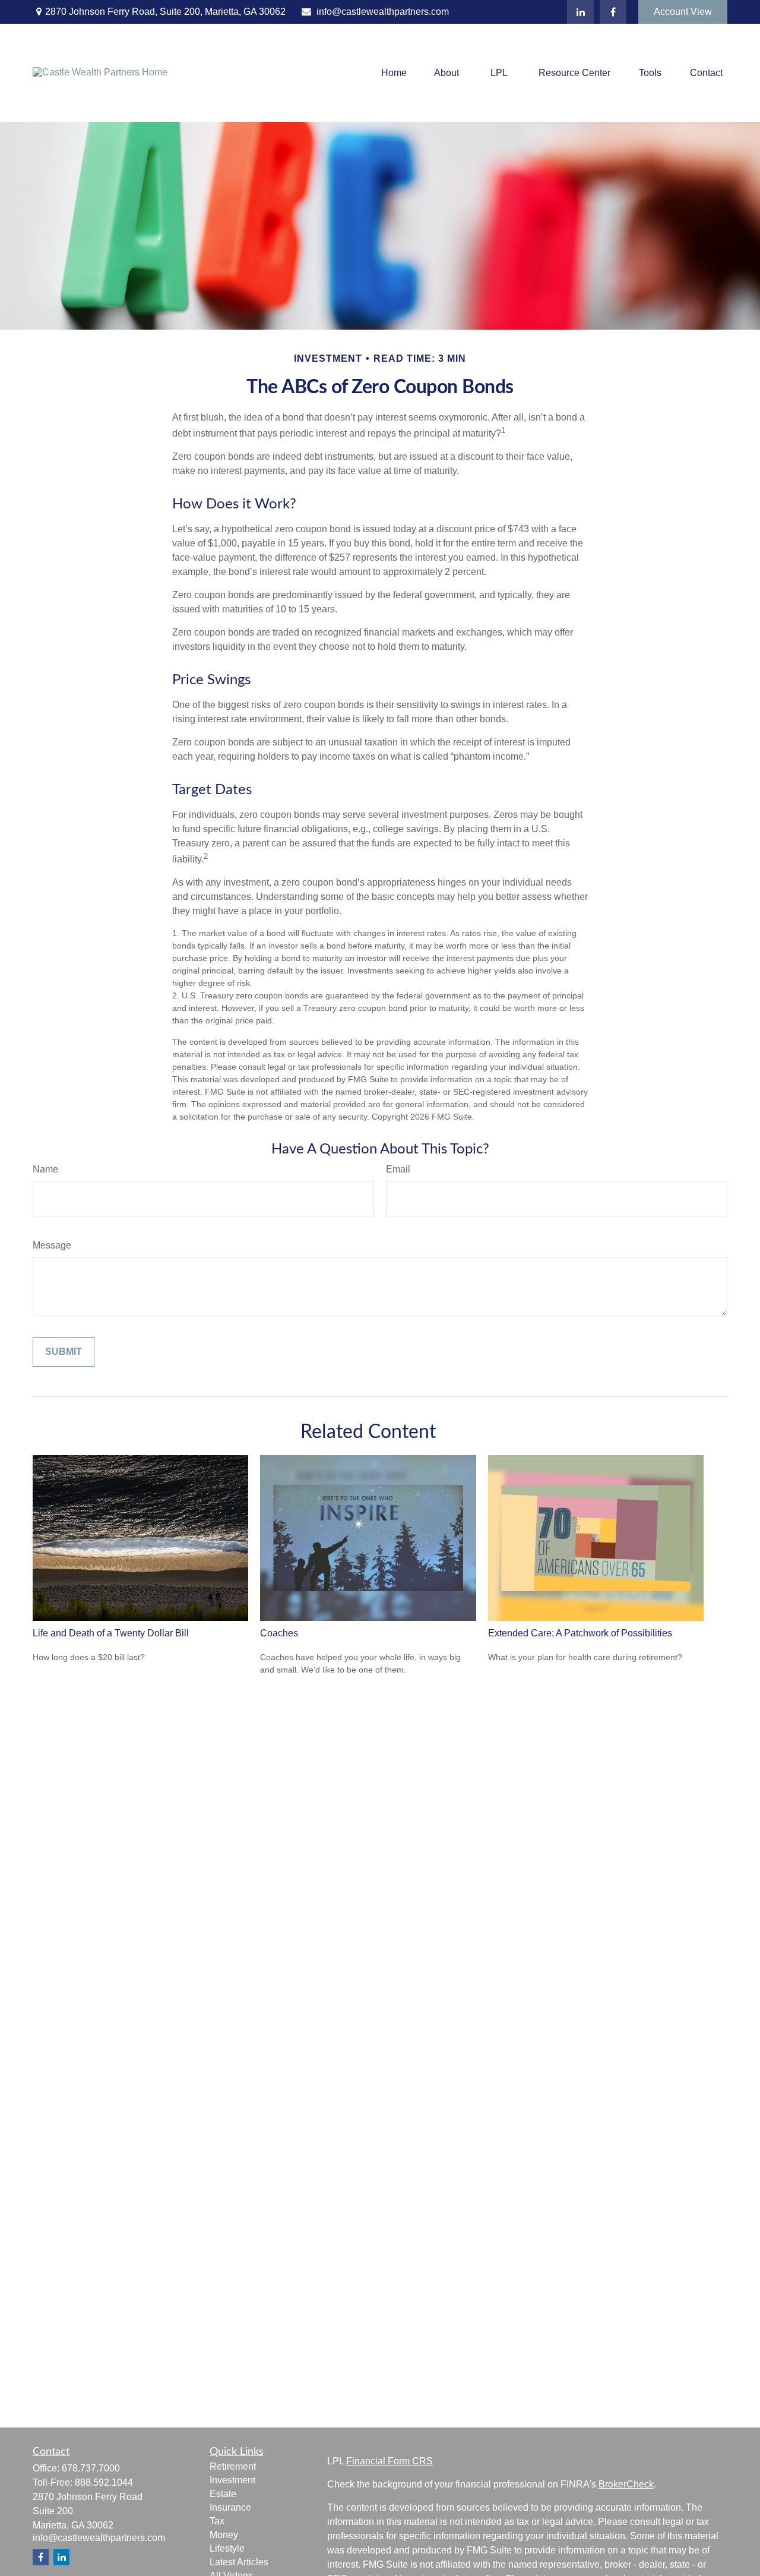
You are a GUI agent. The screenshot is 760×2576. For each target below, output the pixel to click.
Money (224, 2535)
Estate (223, 2494)
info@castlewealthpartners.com (383, 12)
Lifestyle (227, 2548)
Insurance (230, 2507)
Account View (683, 12)
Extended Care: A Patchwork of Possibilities (580, 1633)
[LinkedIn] (580, 12)
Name (45, 1169)
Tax (217, 2521)
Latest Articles (239, 2562)
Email (398, 1169)
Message (52, 1245)
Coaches (279, 1633)
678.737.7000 (91, 2468)
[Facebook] (613, 12)
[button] (394, 73)
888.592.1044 (104, 2482)
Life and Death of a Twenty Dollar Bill (111, 1633)
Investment (232, 2480)
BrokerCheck (626, 2484)
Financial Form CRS (389, 2461)
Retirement (233, 2466)
